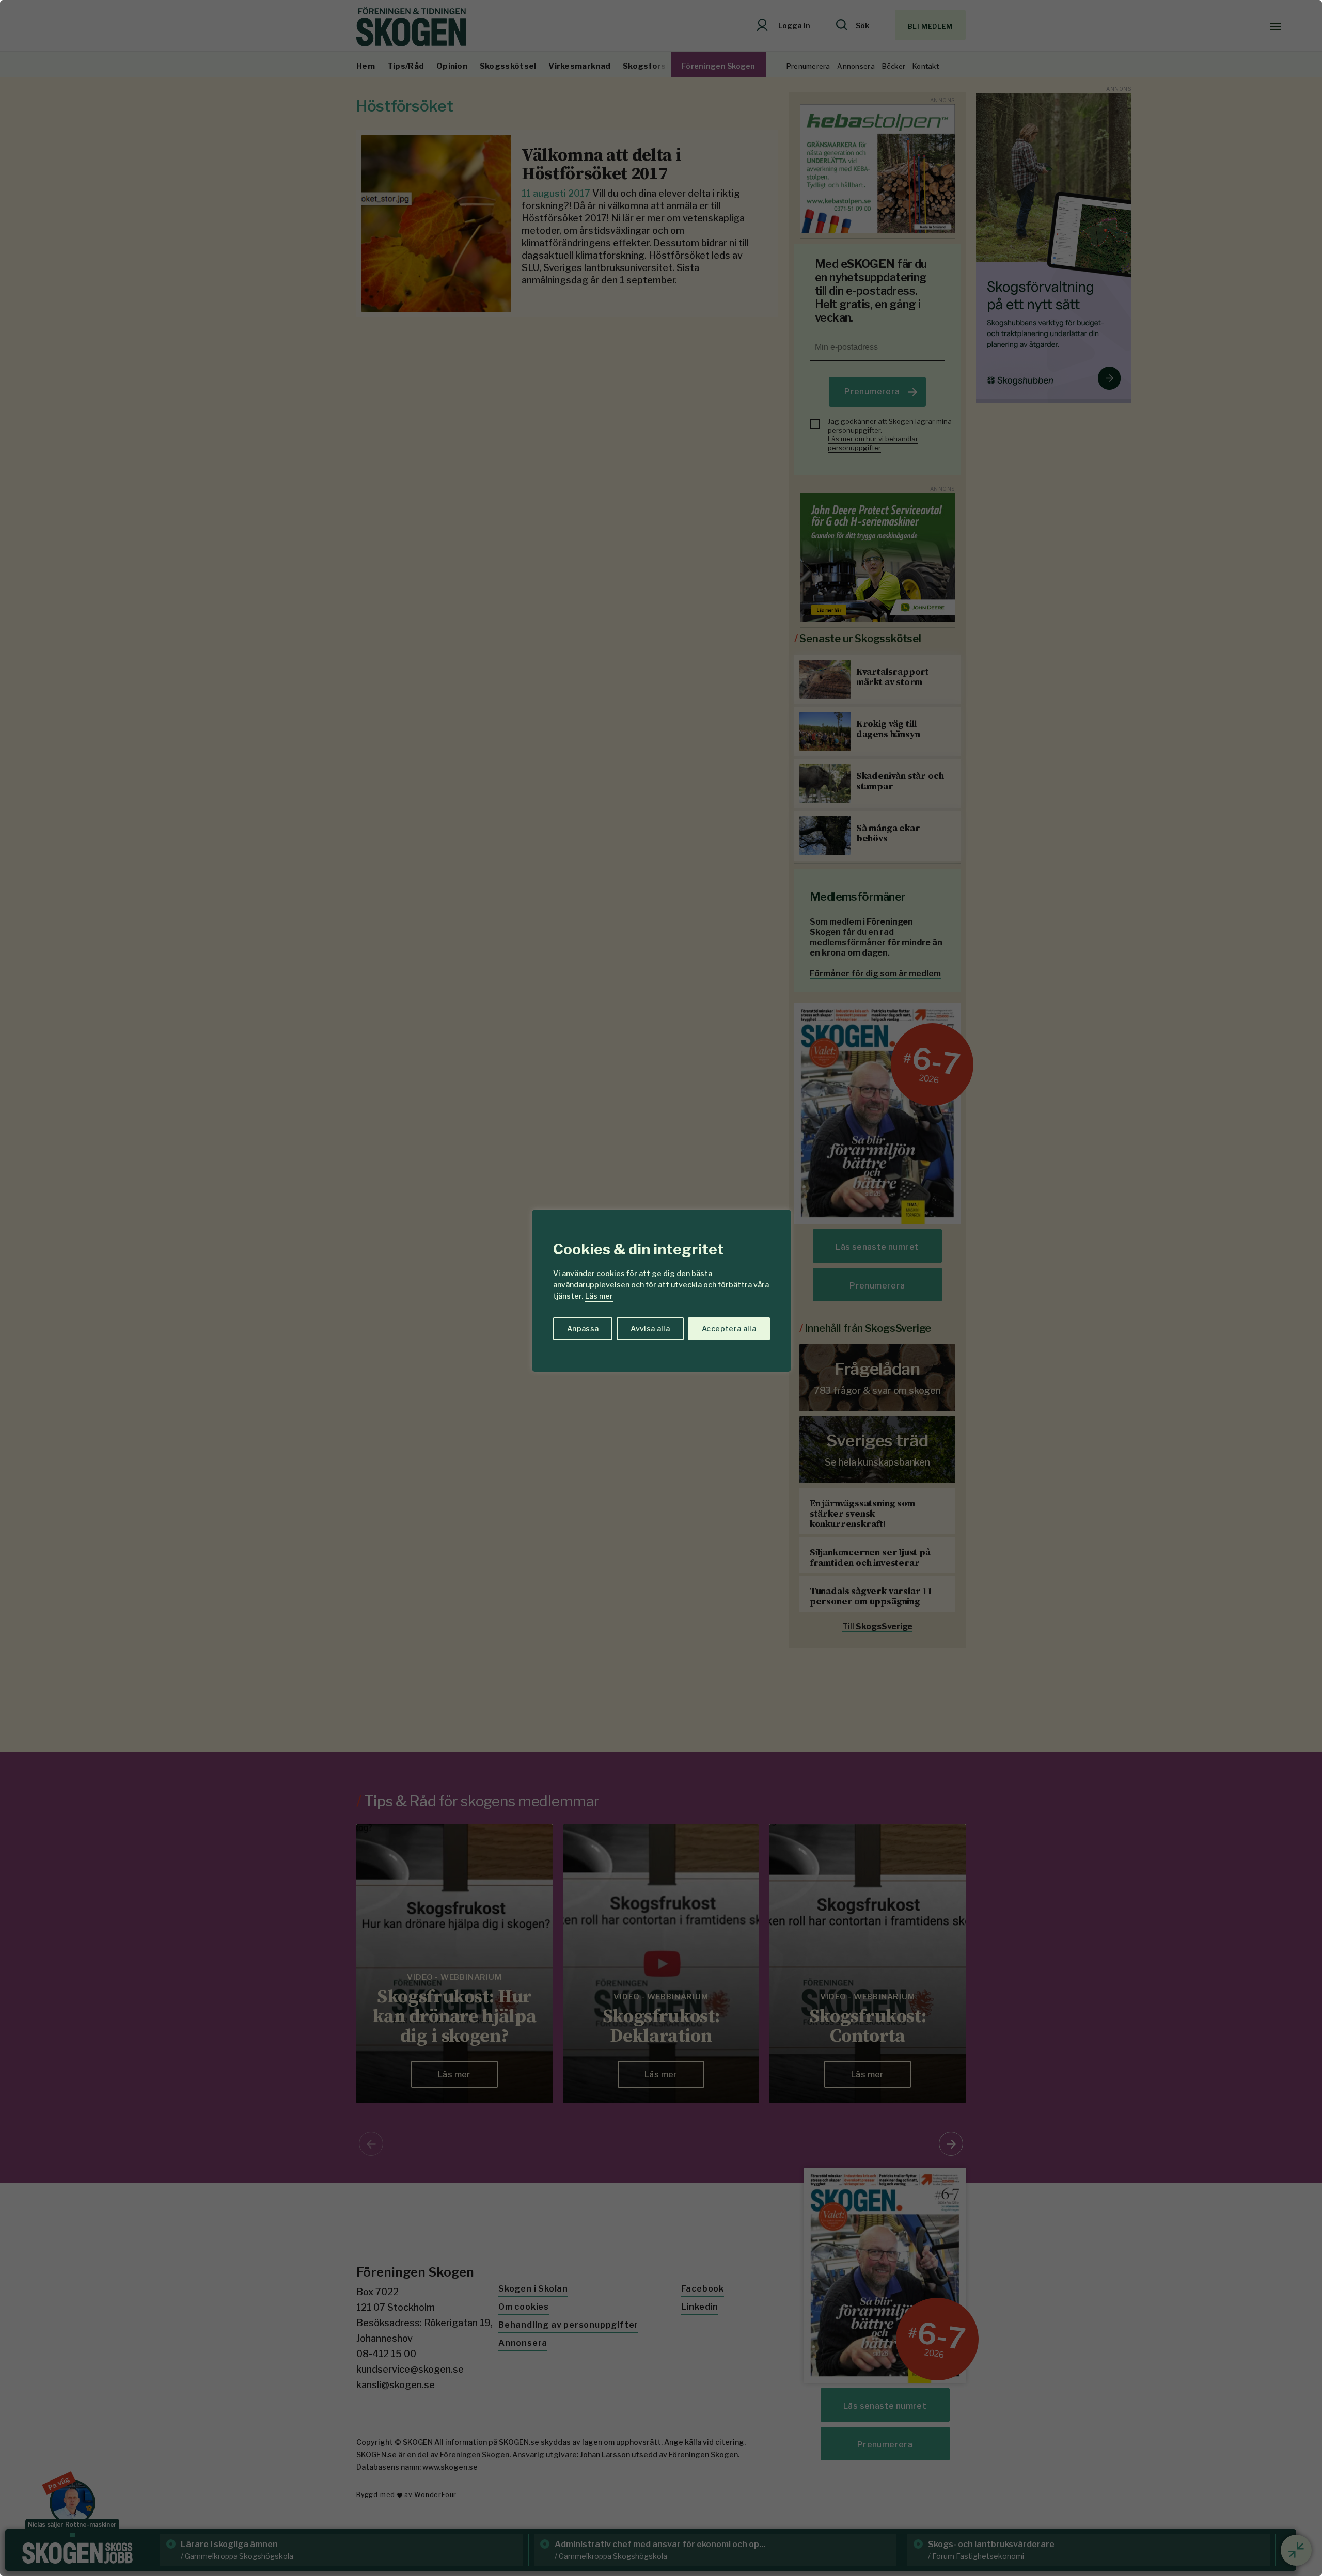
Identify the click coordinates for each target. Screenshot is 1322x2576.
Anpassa (583, 1329)
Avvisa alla (650, 1329)
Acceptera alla (729, 1329)
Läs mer (599, 1296)
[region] (661, 1288)
